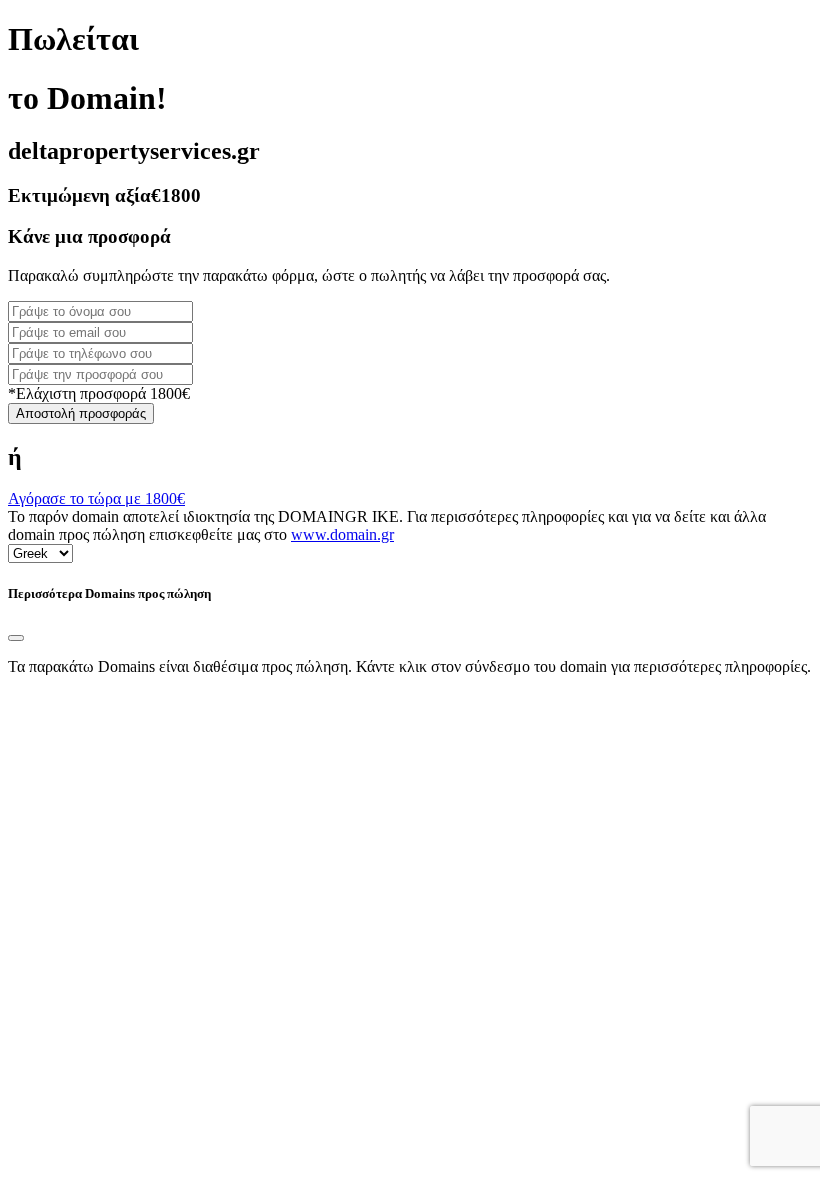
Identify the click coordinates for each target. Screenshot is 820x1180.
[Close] (16, 638)
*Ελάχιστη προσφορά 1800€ (99, 393)
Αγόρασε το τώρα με (96, 498)
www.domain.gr (342, 534)
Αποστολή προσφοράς (81, 413)
